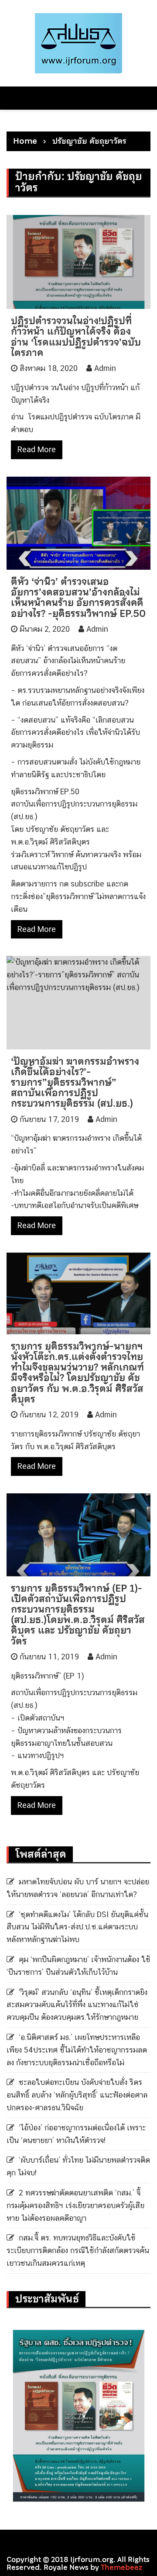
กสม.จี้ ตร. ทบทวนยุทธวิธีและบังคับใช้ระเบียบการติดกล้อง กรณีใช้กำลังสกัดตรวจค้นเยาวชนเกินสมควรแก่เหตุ (78, 2250)
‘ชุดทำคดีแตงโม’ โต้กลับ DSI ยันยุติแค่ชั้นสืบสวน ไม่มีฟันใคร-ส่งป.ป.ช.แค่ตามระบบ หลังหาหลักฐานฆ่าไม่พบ (77, 1927)
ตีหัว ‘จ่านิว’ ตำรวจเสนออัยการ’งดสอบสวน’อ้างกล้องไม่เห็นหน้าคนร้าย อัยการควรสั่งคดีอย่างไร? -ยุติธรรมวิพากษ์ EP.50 (78, 597)
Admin (105, 368)
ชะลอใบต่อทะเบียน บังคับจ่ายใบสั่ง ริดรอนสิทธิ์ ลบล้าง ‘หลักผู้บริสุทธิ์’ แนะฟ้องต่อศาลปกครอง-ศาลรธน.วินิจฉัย (77, 2095)
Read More (37, 449)
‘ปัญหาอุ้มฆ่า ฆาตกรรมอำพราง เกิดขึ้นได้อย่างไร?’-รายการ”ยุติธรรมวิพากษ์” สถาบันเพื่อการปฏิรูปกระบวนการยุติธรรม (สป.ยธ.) (75, 1082)
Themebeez (121, 2567)
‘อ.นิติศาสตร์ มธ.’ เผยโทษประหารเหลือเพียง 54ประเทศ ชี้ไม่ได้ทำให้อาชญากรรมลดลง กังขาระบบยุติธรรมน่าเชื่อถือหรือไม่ (77, 2050)
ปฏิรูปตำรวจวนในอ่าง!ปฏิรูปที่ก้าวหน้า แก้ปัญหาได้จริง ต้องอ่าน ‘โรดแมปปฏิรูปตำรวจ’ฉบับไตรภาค (76, 337)
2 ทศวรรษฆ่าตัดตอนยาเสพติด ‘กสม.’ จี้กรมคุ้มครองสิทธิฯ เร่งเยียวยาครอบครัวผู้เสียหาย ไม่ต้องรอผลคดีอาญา (75, 2205)
